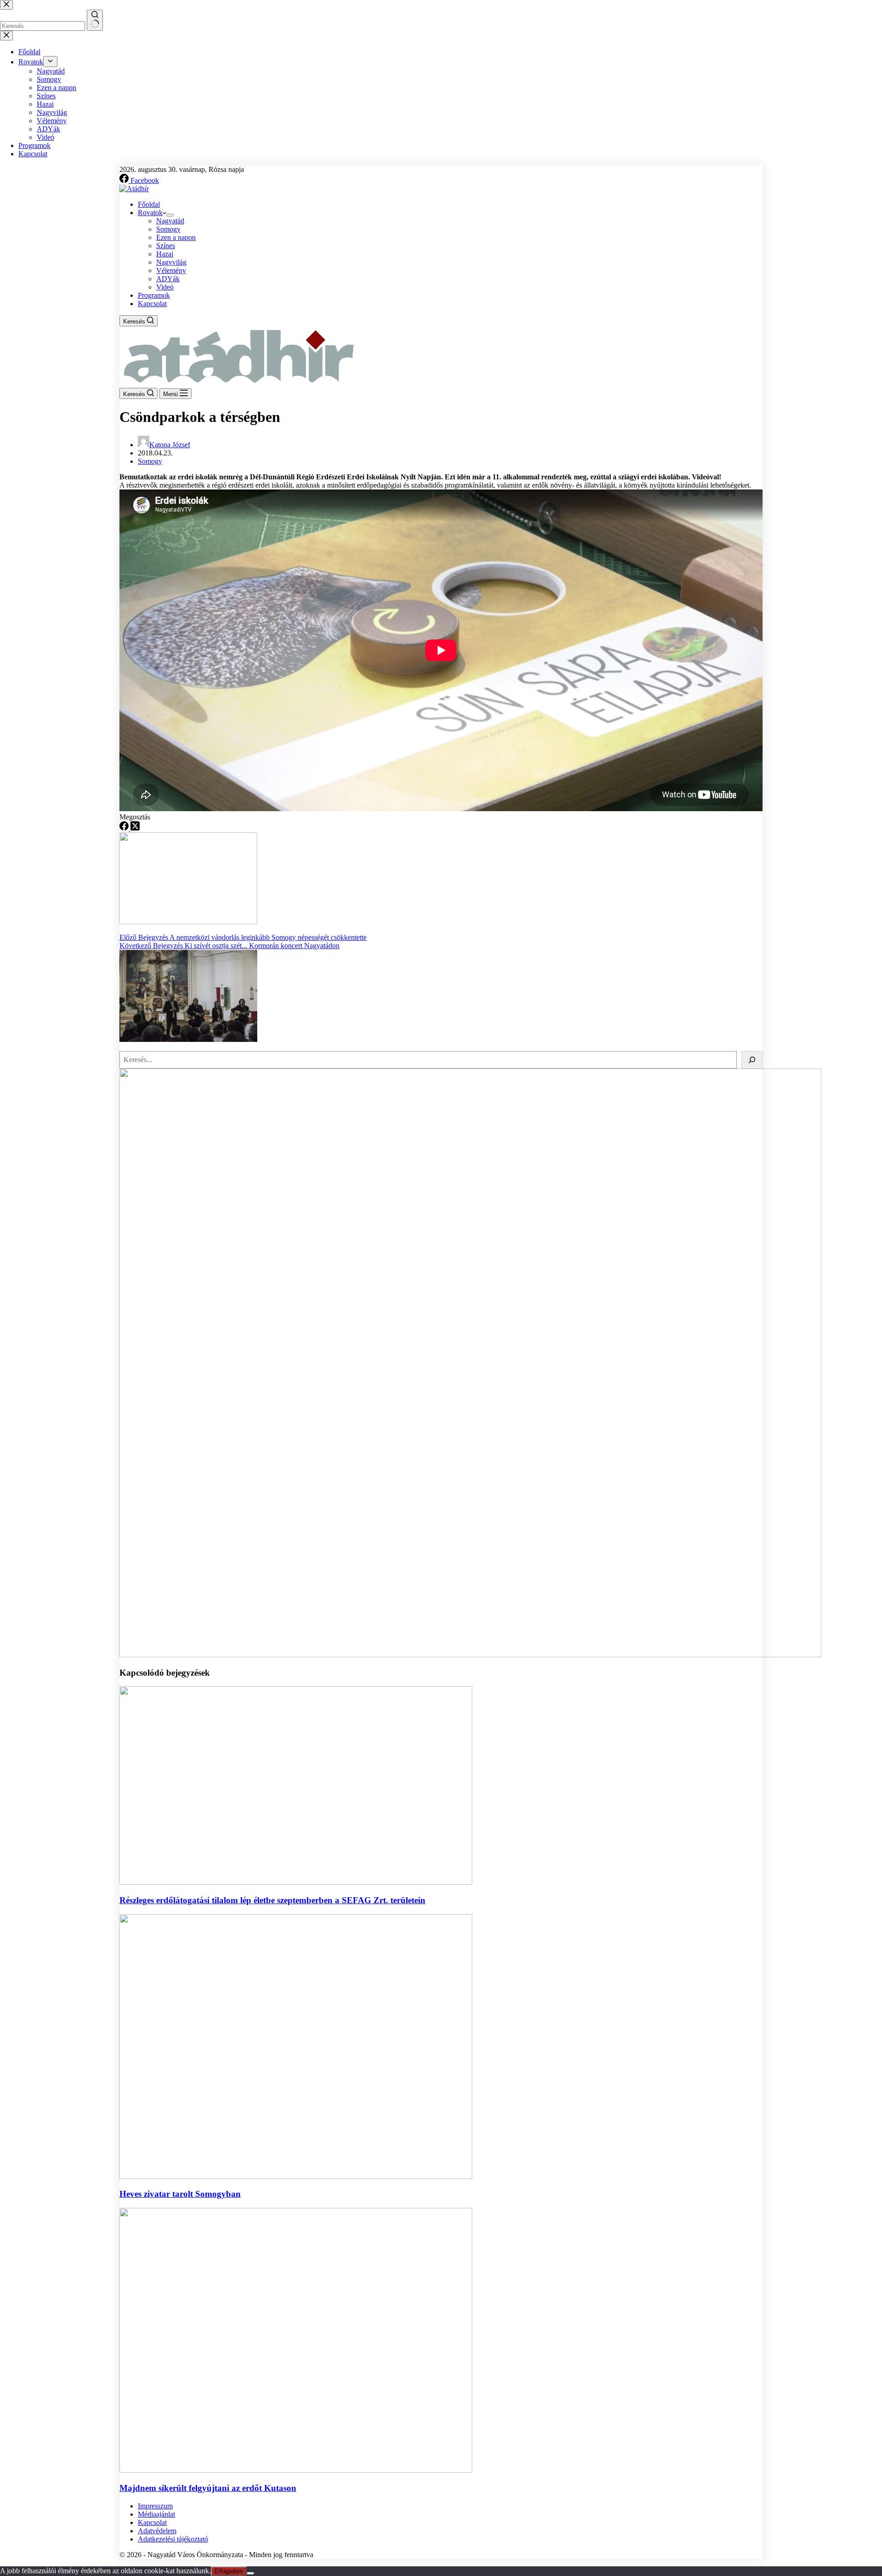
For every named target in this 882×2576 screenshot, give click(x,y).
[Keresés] (752, 1060)
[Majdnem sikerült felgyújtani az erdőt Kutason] (296, 2470)
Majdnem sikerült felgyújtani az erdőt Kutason (208, 2488)
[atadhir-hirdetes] (470, 1655)
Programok (154, 295)
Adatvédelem (157, 2531)
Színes (166, 246)
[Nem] (250, 2573)
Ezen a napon (176, 237)
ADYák (168, 279)
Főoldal (149, 204)
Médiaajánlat (156, 2514)
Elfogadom (229, 2571)
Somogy (168, 229)
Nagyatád (170, 221)
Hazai (165, 254)
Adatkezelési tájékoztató (173, 2539)
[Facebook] (125, 828)
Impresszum (155, 2506)
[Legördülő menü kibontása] (170, 215)
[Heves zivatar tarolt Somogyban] (296, 2176)
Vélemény (171, 270)
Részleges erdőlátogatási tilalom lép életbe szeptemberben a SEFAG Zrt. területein (272, 1900)
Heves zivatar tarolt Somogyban (180, 2194)
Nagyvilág (171, 262)
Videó (165, 287)
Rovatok (150, 213)
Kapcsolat (152, 304)
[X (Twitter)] (135, 828)
